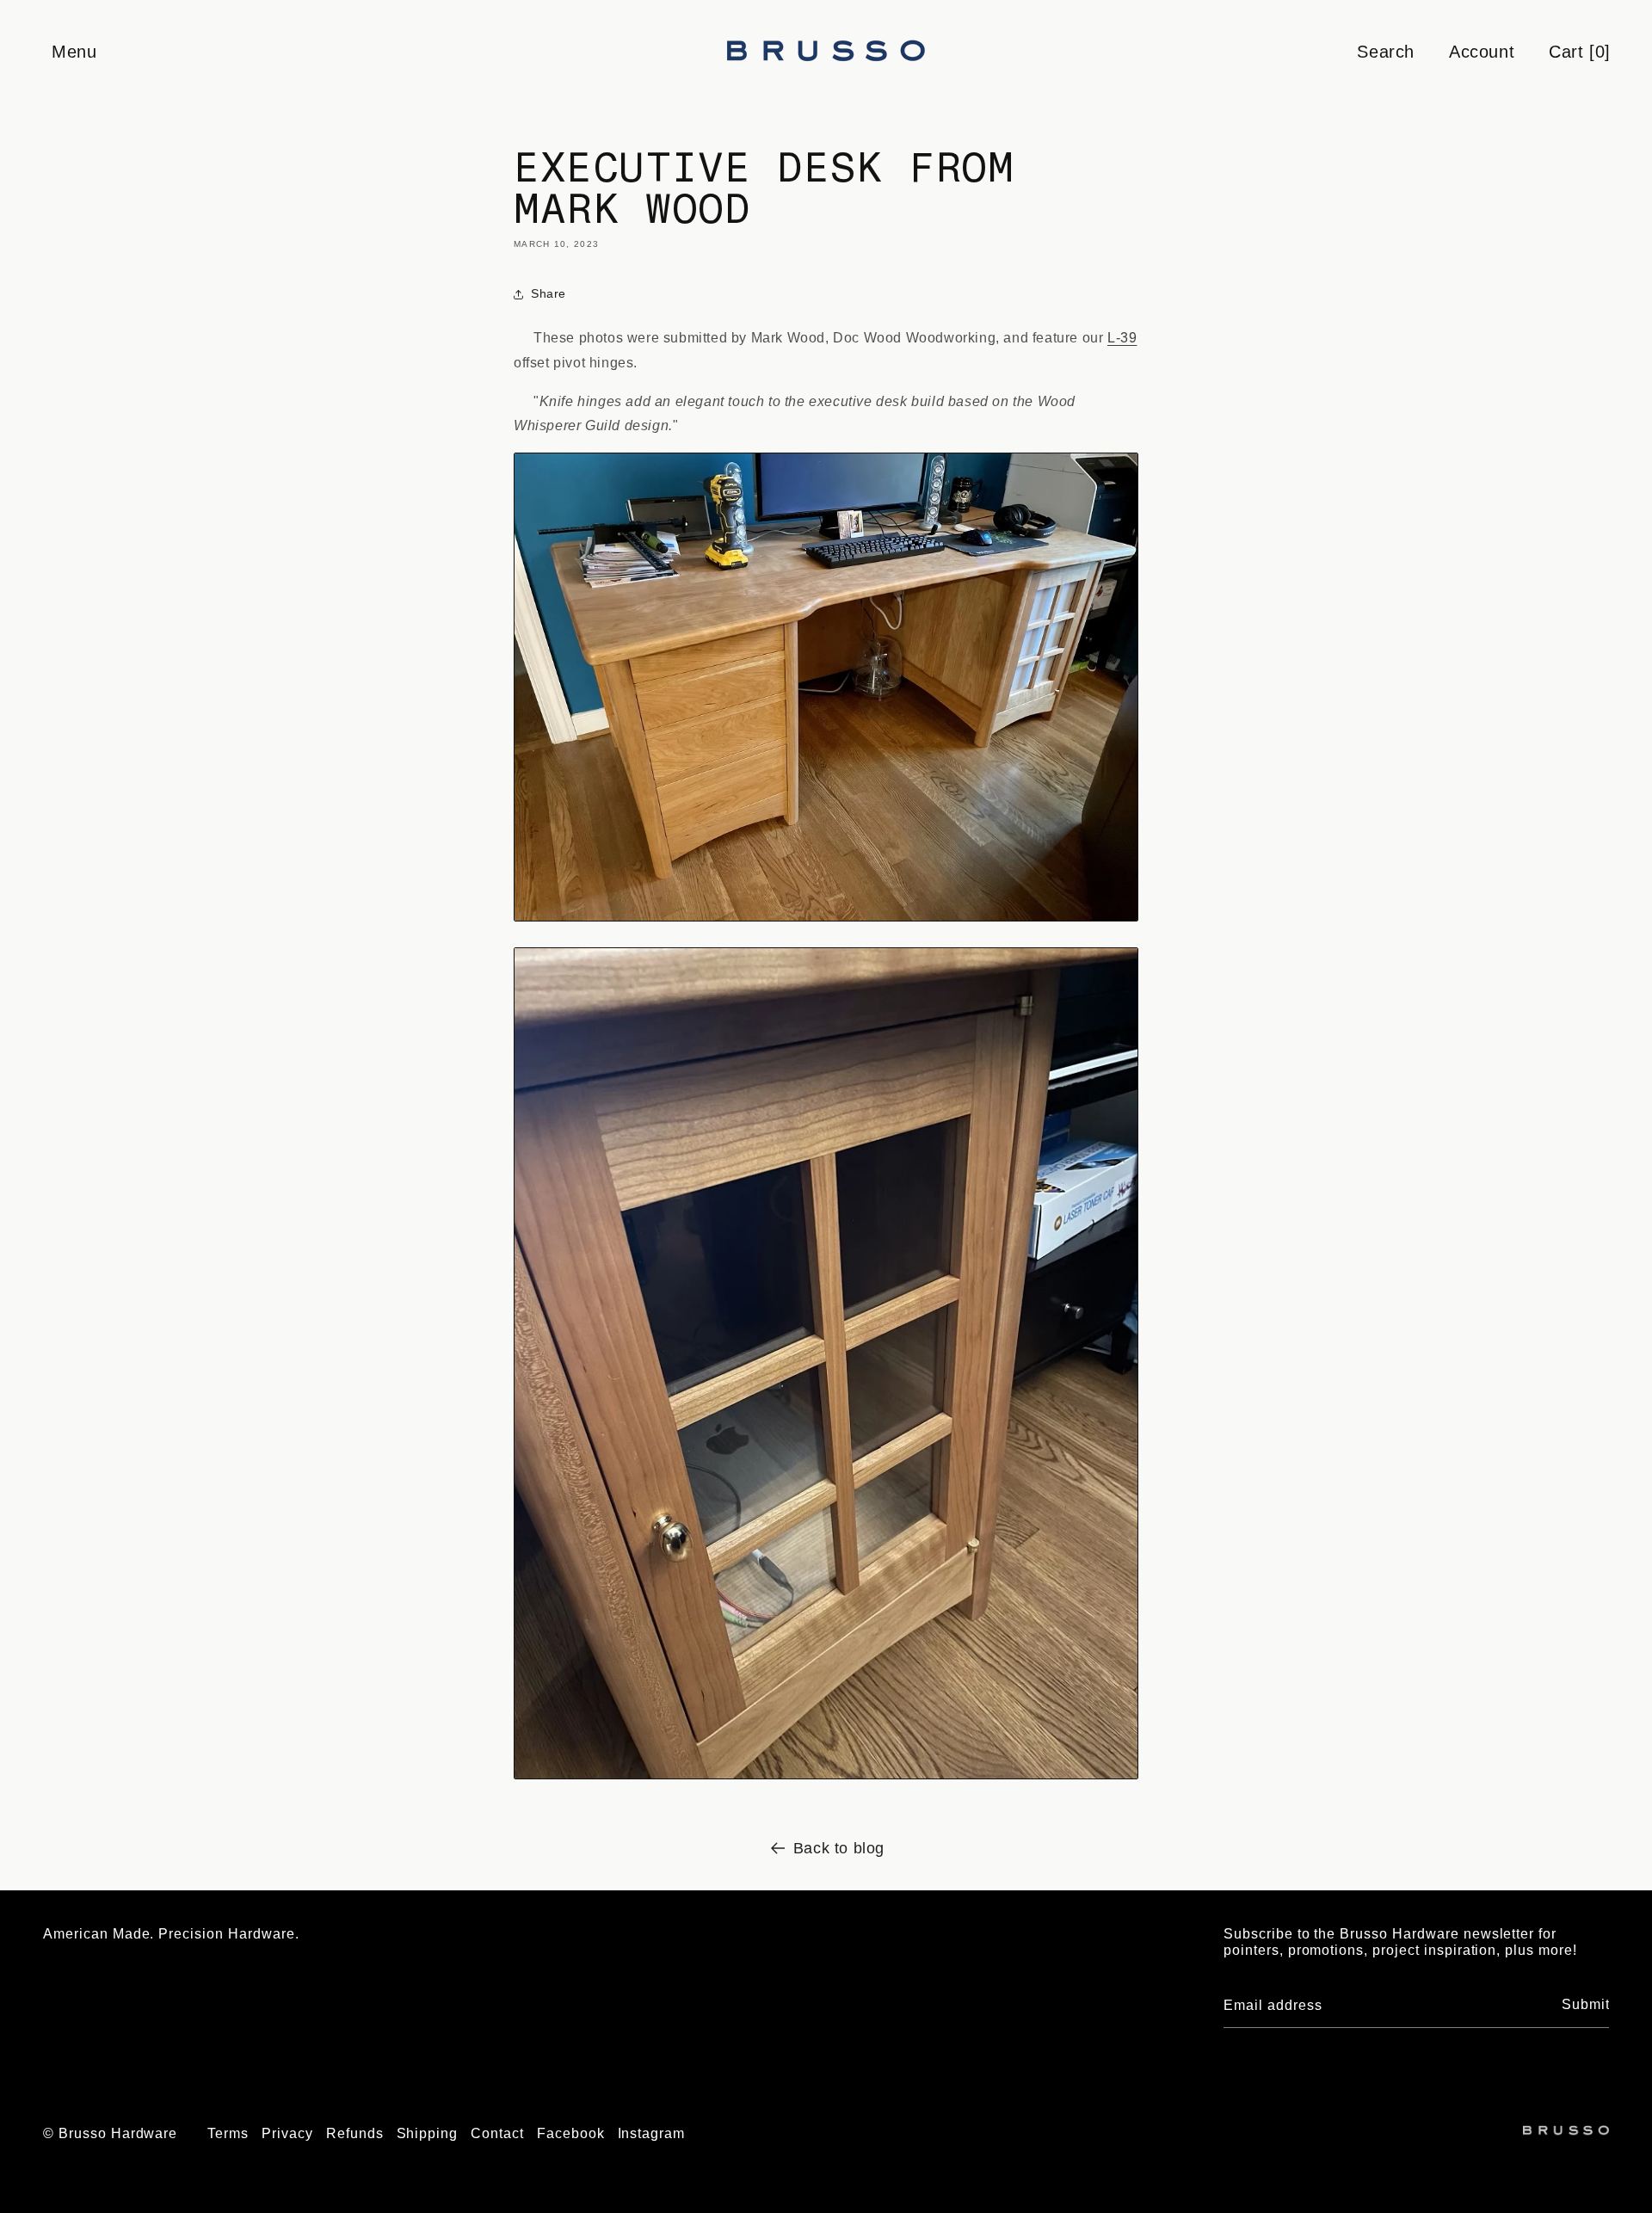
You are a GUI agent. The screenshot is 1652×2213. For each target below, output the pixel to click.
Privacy (287, 2133)
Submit (1586, 2004)
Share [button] (549, 293)
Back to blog (839, 1848)
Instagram (652, 2133)
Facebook (571, 2133)
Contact (497, 2133)
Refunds (355, 2133)
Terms (228, 2133)
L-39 (1122, 338)
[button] (73, 52)
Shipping (428, 2133)
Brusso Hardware (118, 2133)
